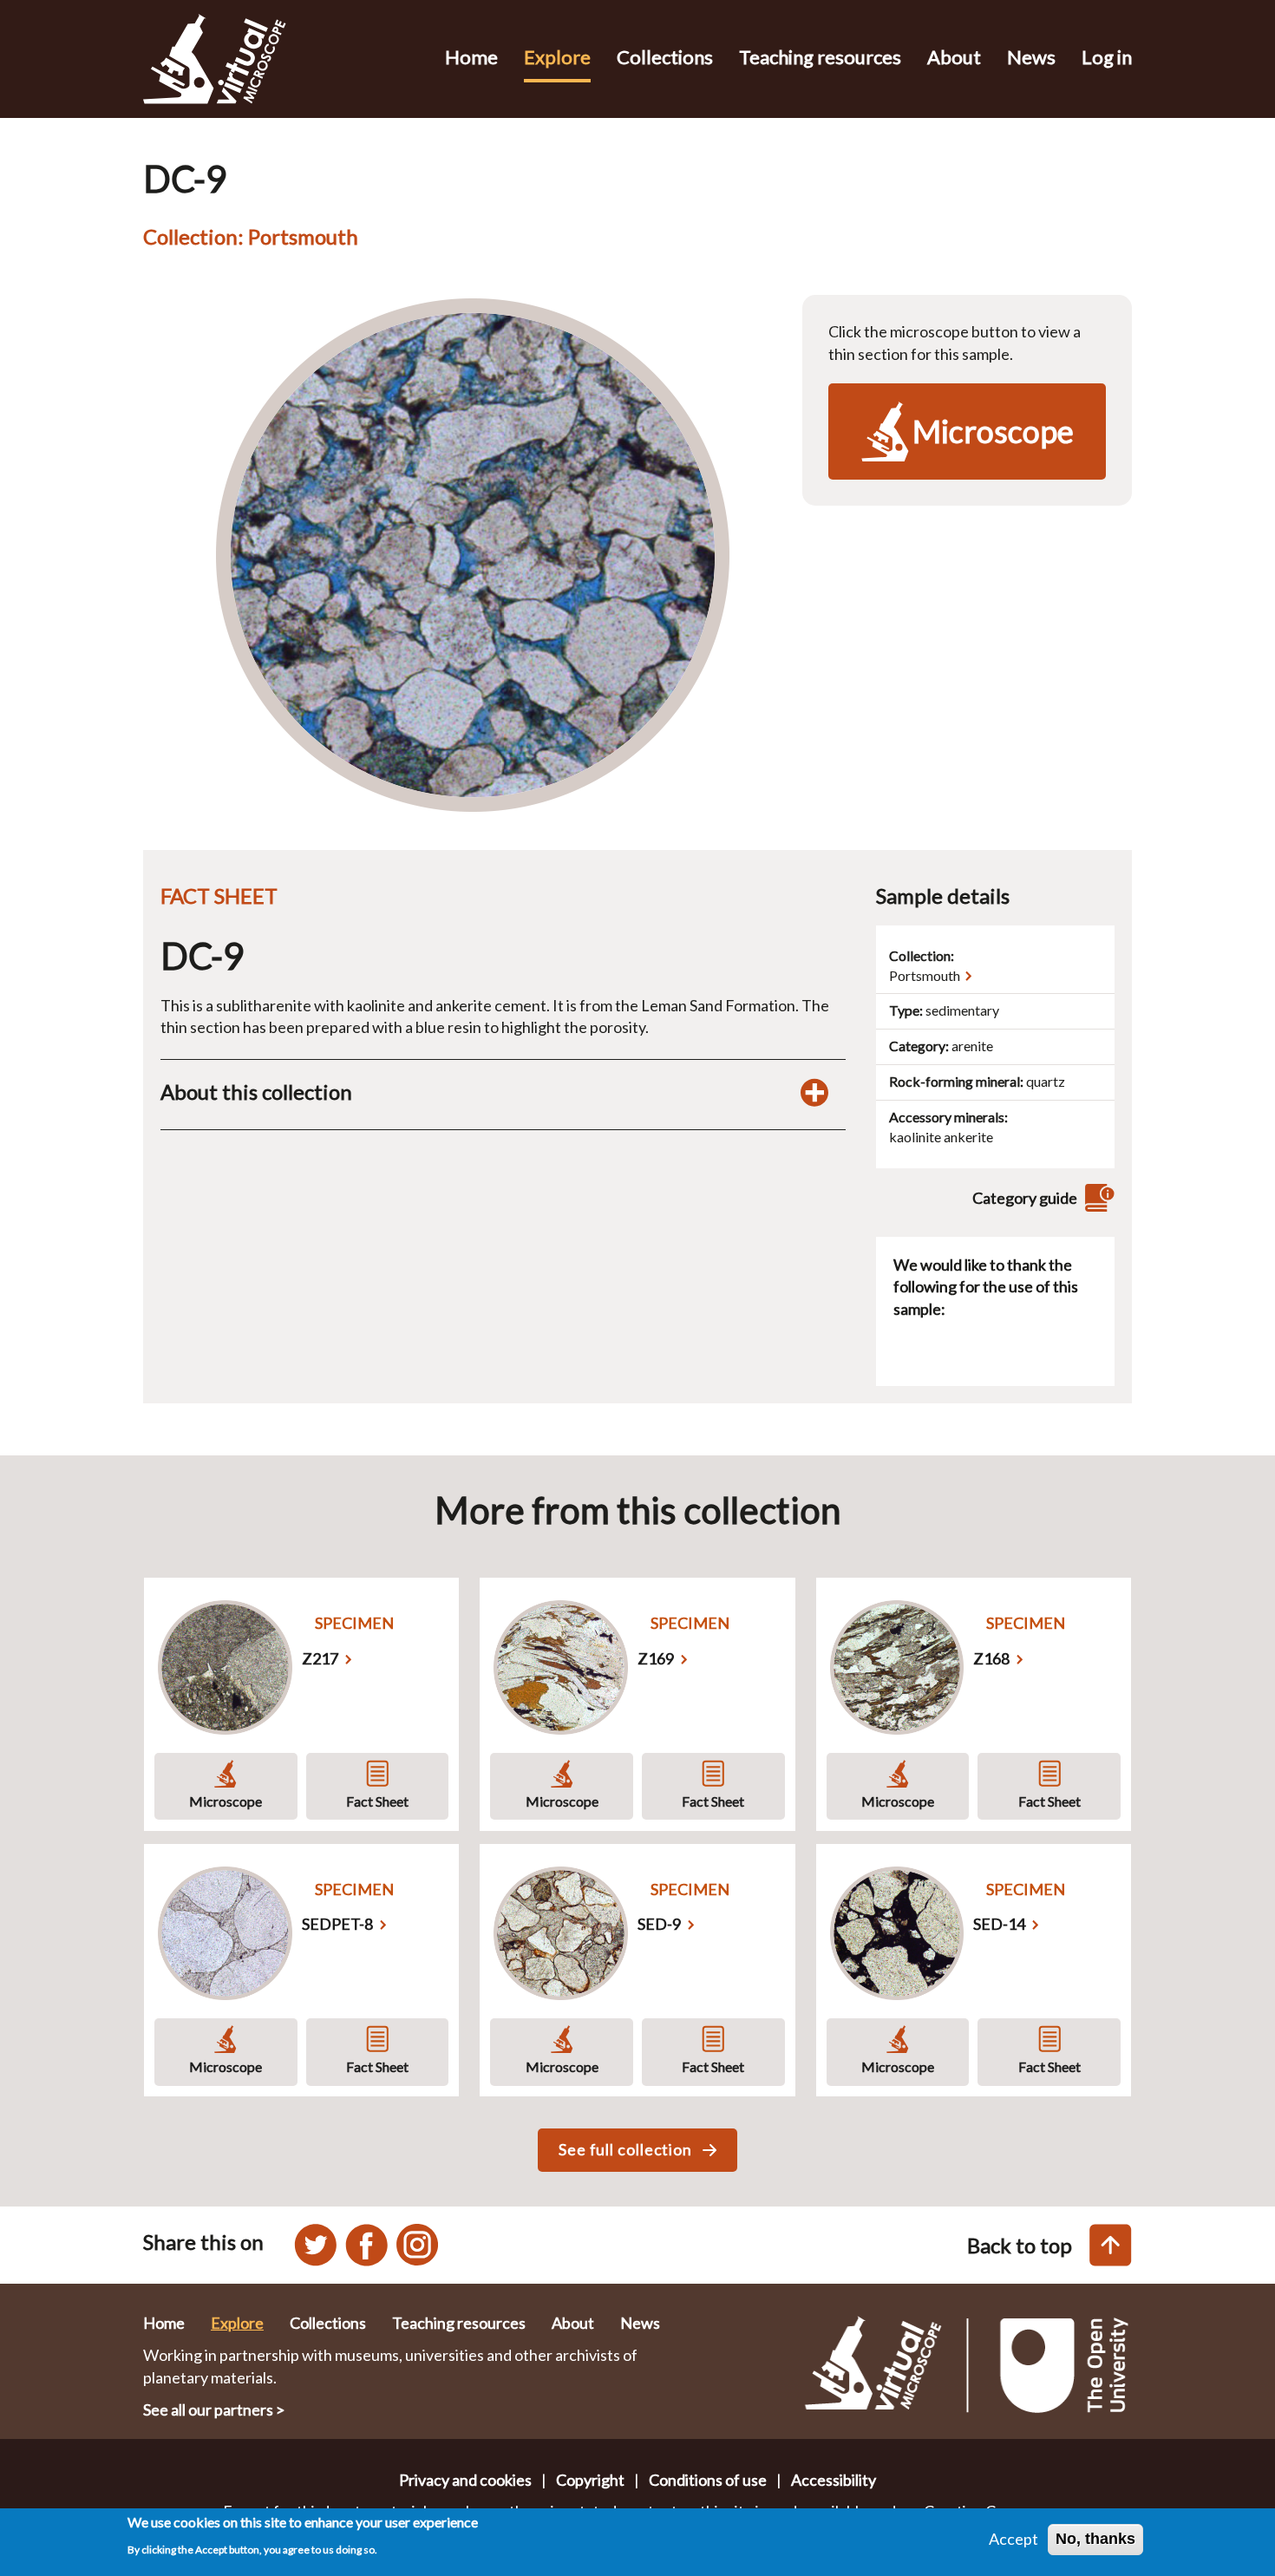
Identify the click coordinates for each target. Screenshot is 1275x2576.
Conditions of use (708, 2480)
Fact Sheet (377, 1801)
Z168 (991, 1658)
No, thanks (1095, 2539)
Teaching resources (820, 57)
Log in (1107, 57)
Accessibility (834, 2480)
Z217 (320, 1658)
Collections (665, 57)
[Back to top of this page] (1111, 2245)
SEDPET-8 (337, 1924)
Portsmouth (925, 975)
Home (471, 57)
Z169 (656, 1658)
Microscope (226, 1801)
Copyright (590, 2480)
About (954, 57)
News (1031, 57)
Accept (1013, 2539)
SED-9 (659, 1924)
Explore (557, 57)
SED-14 (999, 1924)
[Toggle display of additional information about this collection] (814, 1092)
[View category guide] (1097, 1198)
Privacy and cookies (465, 2480)
